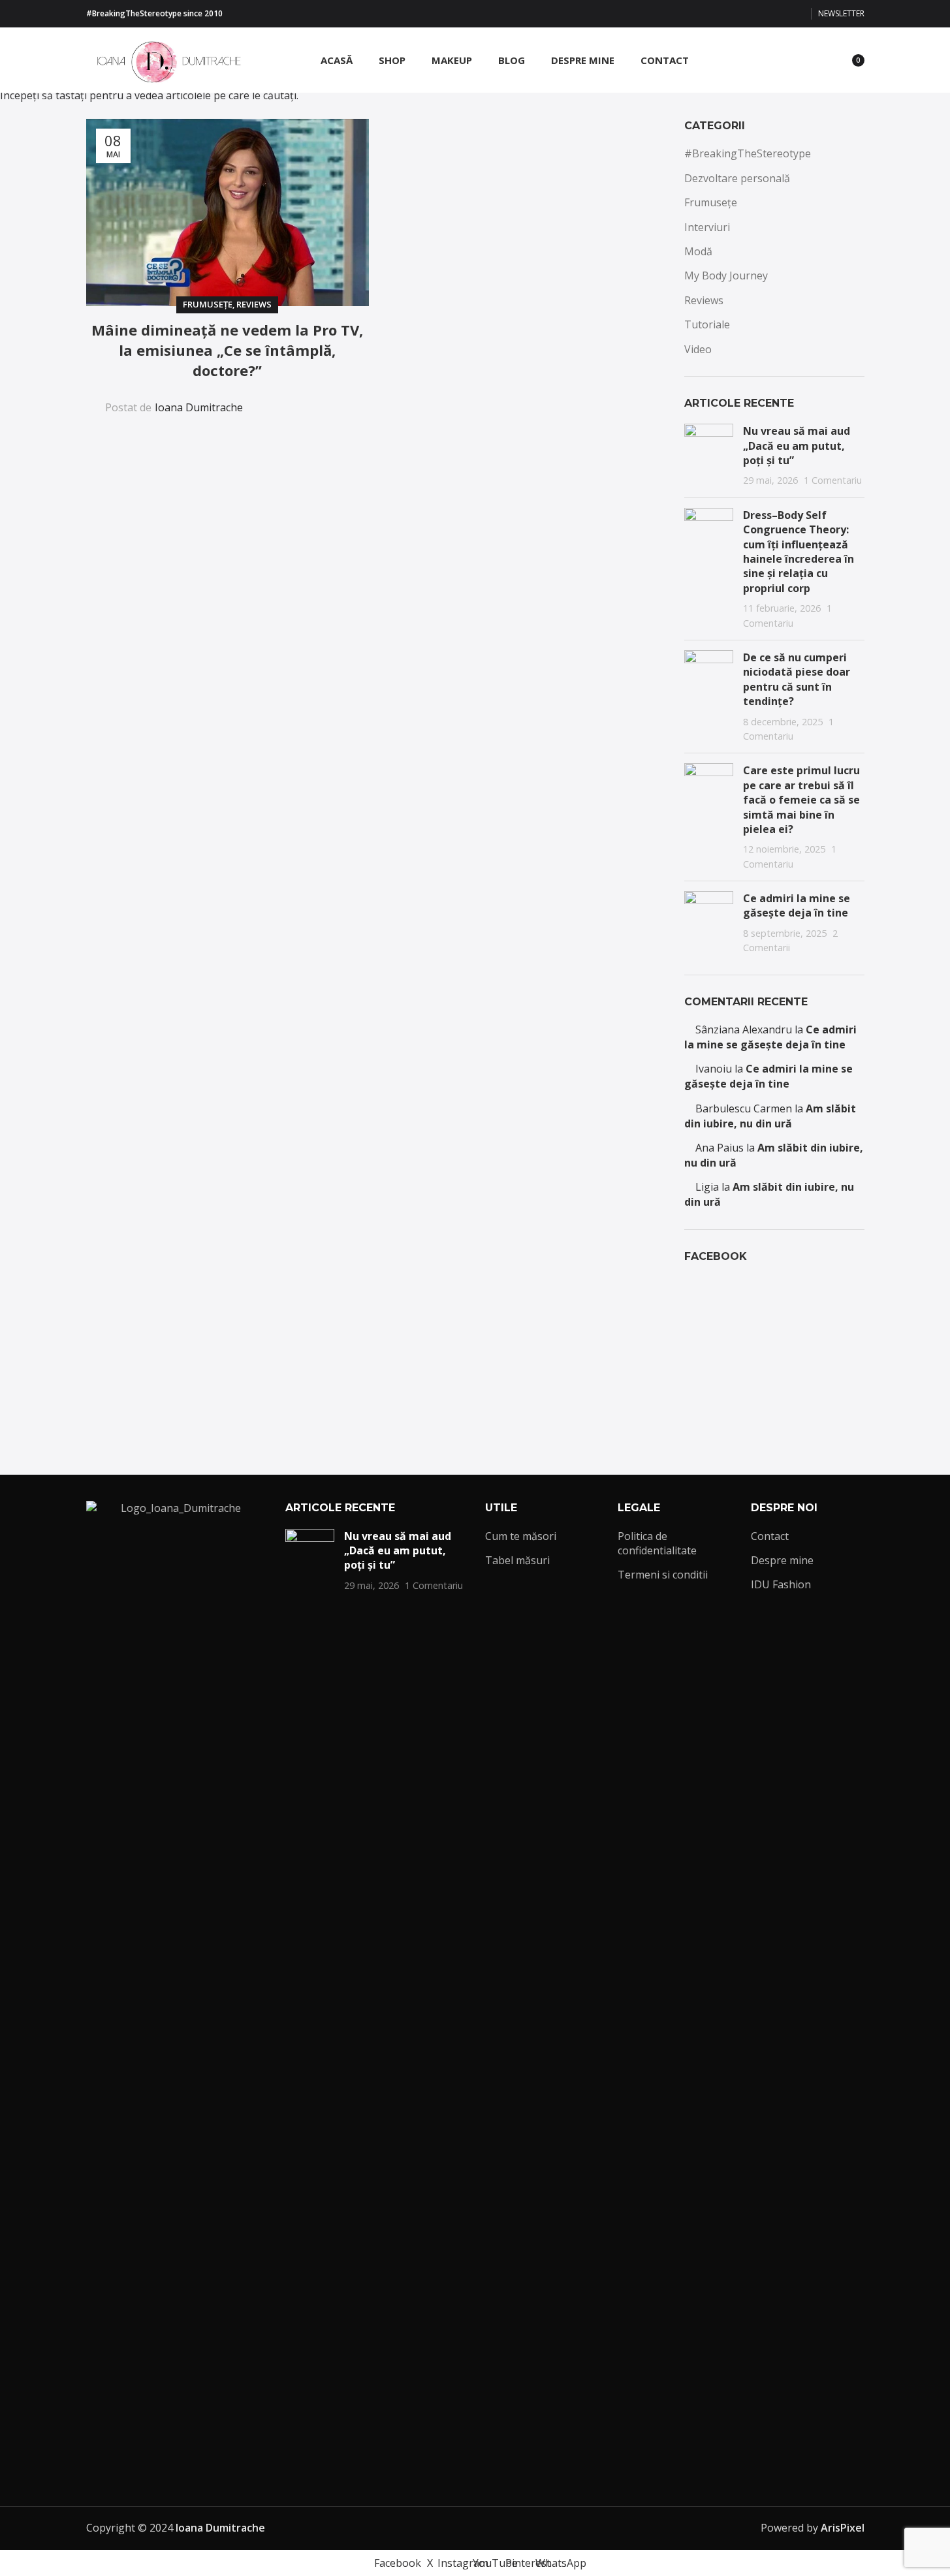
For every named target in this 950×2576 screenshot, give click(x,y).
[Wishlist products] (819, 60)
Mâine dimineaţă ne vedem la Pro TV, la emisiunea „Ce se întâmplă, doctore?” (227, 350)
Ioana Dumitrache (199, 407)
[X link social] (734, 14)
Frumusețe (208, 304)
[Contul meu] (772, 60)
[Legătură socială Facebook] (718, 14)
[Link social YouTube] (765, 14)
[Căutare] (795, 60)
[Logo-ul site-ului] (165, 59)
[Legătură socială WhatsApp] (797, 14)
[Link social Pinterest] (781, 14)
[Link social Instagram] (750, 14)
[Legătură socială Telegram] (339, 399)
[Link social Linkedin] (308, 399)
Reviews (254, 304)
